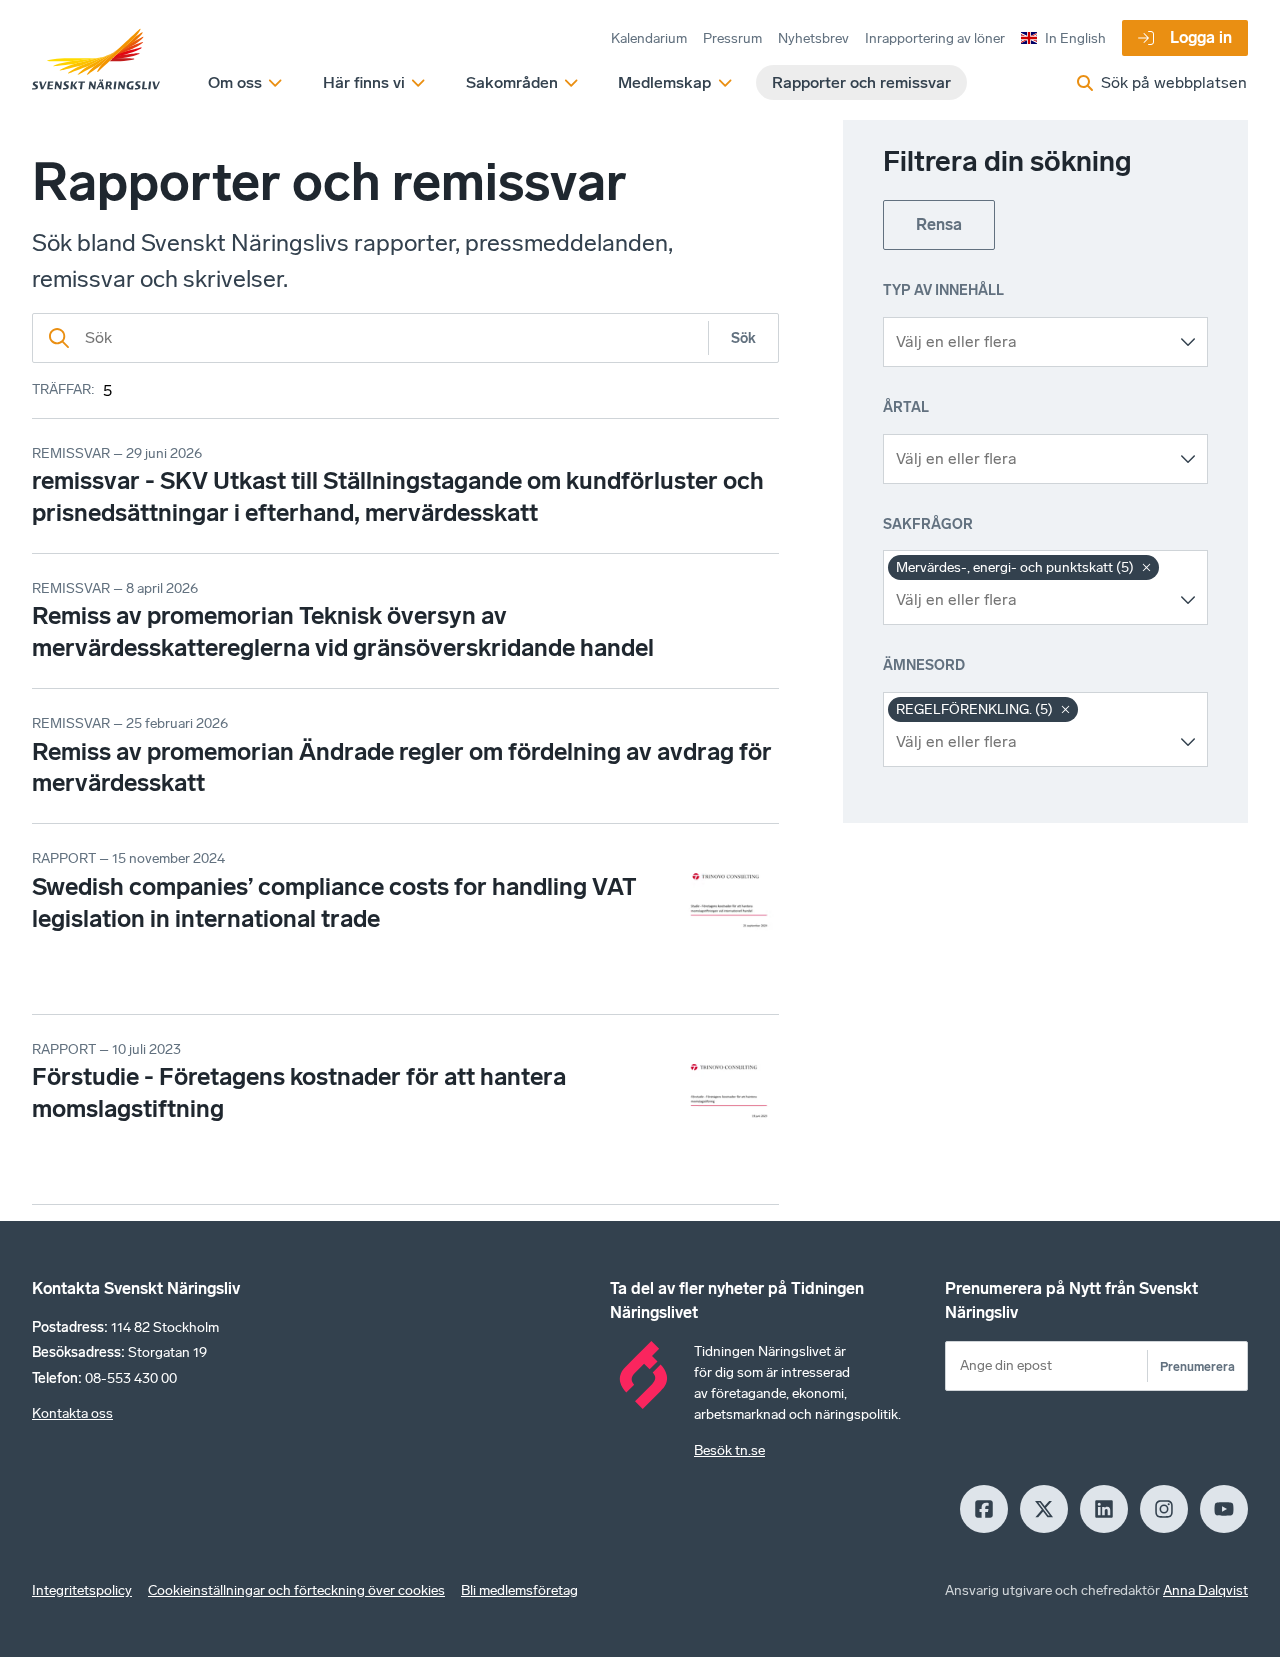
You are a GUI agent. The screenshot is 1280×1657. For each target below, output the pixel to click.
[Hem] (96, 60)
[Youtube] (1224, 1509)
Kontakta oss (72, 1413)
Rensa (939, 224)
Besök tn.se (729, 1450)
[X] (1044, 1509)
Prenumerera (1197, 1366)
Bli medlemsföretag (519, 1590)
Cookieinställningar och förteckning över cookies (296, 1590)
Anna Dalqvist (1205, 1590)
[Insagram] (1164, 1509)
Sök (743, 338)
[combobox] (1030, 342)
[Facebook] (984, 1509)
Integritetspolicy (82, 1590)
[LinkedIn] (1104, 1509)
